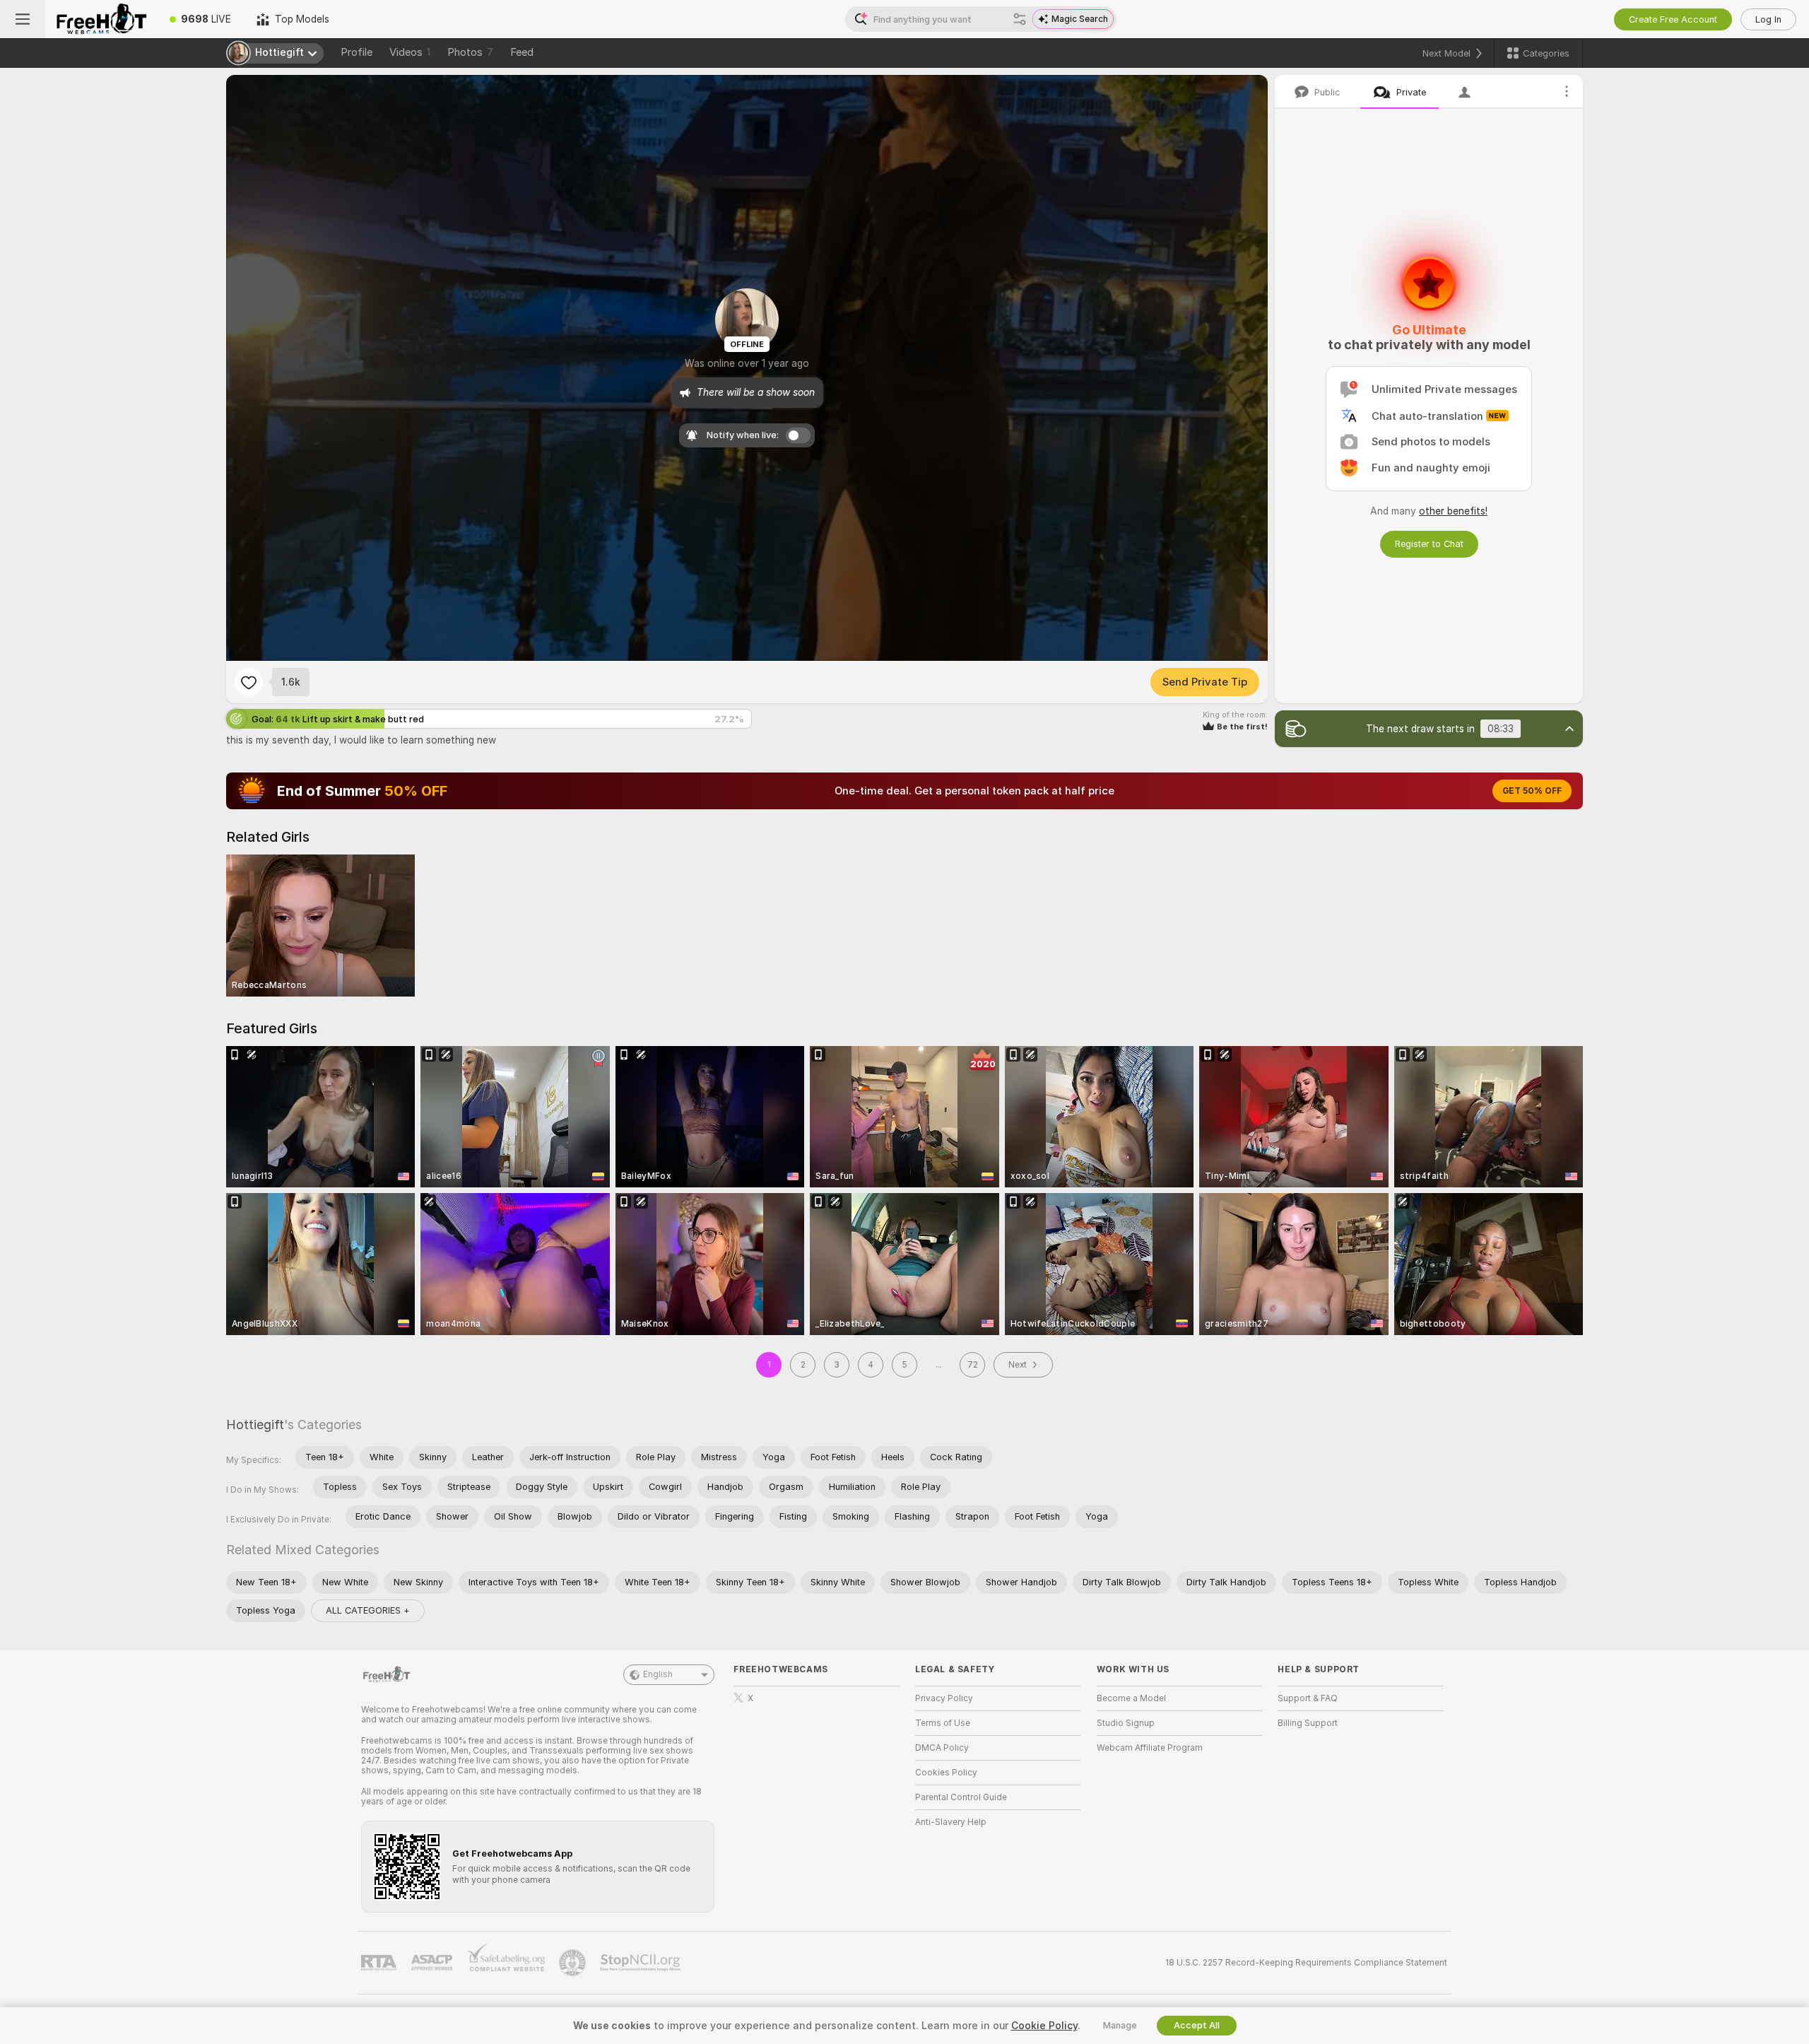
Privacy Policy (944, 1698)
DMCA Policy (942, 1748)
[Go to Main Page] (101, 19)
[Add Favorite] (249, 682)
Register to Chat (1429, 544)
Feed (522, 52)
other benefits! (1453, 511)
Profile (357, 52)
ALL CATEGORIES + (368, 1610)
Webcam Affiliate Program (1150, 1748)
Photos (470, 52)
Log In (1768, 19)
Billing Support (1308, 1723)
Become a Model (1131, 1698)
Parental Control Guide (961, 1797)
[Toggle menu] (23, 19)
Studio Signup (1126, 1723)
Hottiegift (255, 1425)
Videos (410, 52)
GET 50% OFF (1532, 791)
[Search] (1020, 19)
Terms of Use (943, 1723)
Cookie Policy (1044, 2026)
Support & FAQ (1308, 1698)
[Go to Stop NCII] (642, 1963)
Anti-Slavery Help (951, 1822)
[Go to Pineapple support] (574, 1963)
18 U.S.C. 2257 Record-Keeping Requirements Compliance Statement (1306, 1963)
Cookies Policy (946, 1773)
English (658, 1674)
